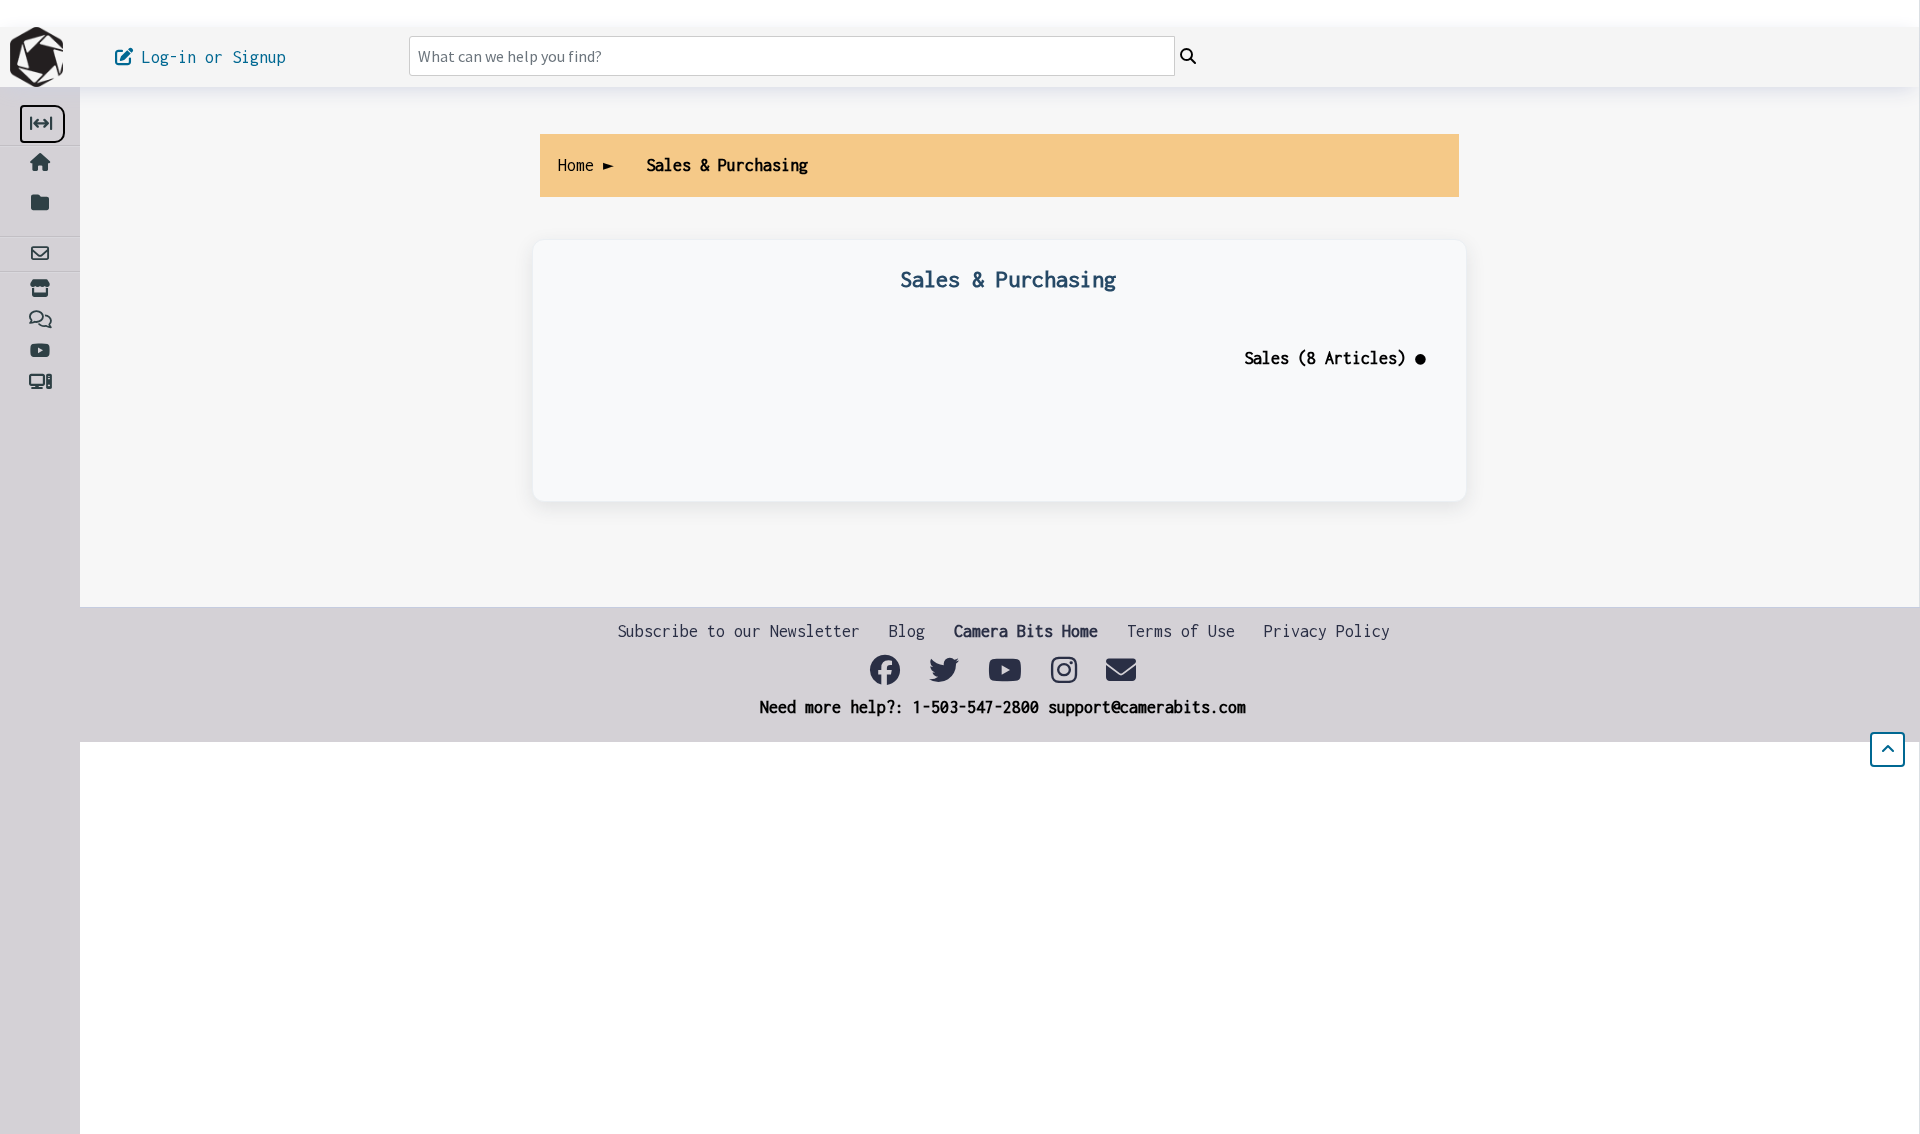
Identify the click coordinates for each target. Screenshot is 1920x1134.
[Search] (1188, 57)
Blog (907, 631)
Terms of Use (1181, 631)
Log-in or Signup (218, 57)
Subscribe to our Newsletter (738, 631)
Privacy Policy (1327, 631)
